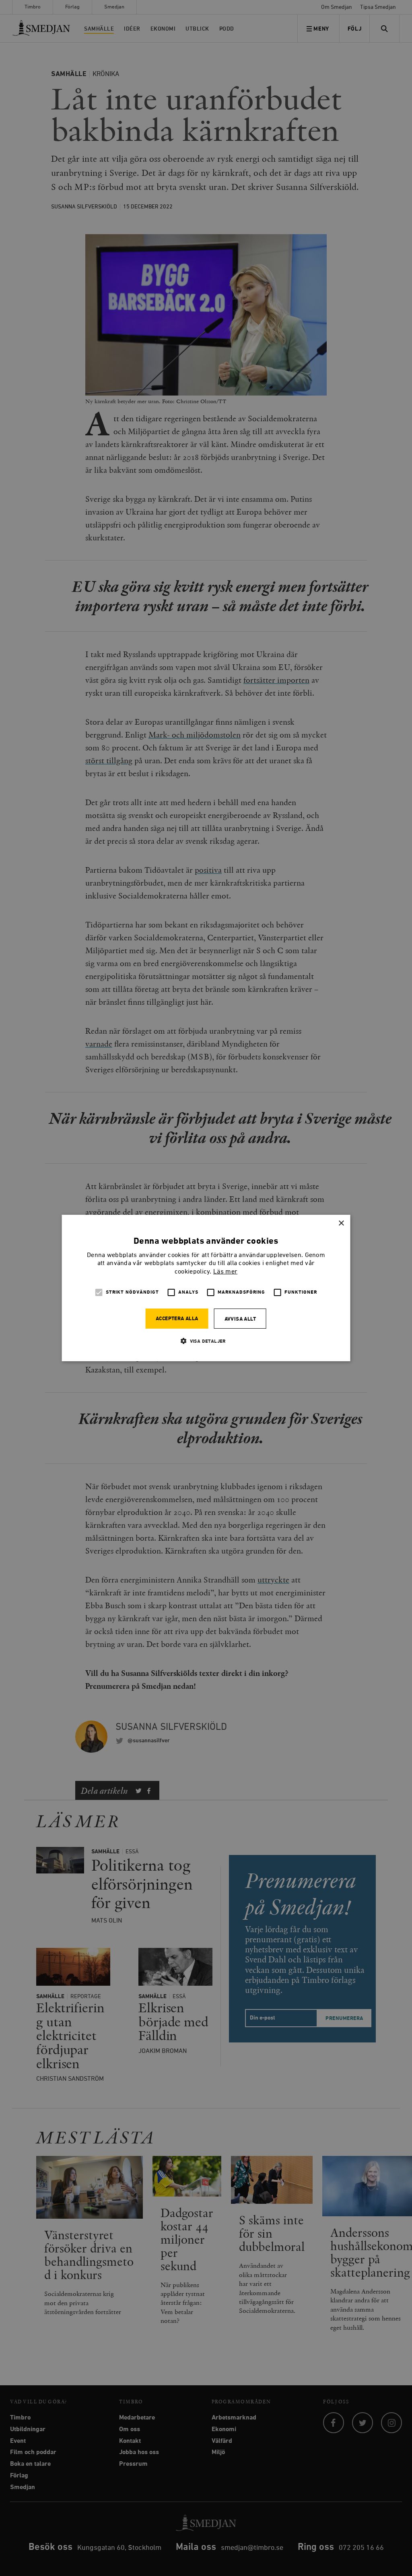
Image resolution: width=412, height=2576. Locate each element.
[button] (206, 1341)
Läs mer (225, 1272)
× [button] (341, 1223)
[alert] (206, 1288)
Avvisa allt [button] (240, 1319)
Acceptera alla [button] (177, 1319)
